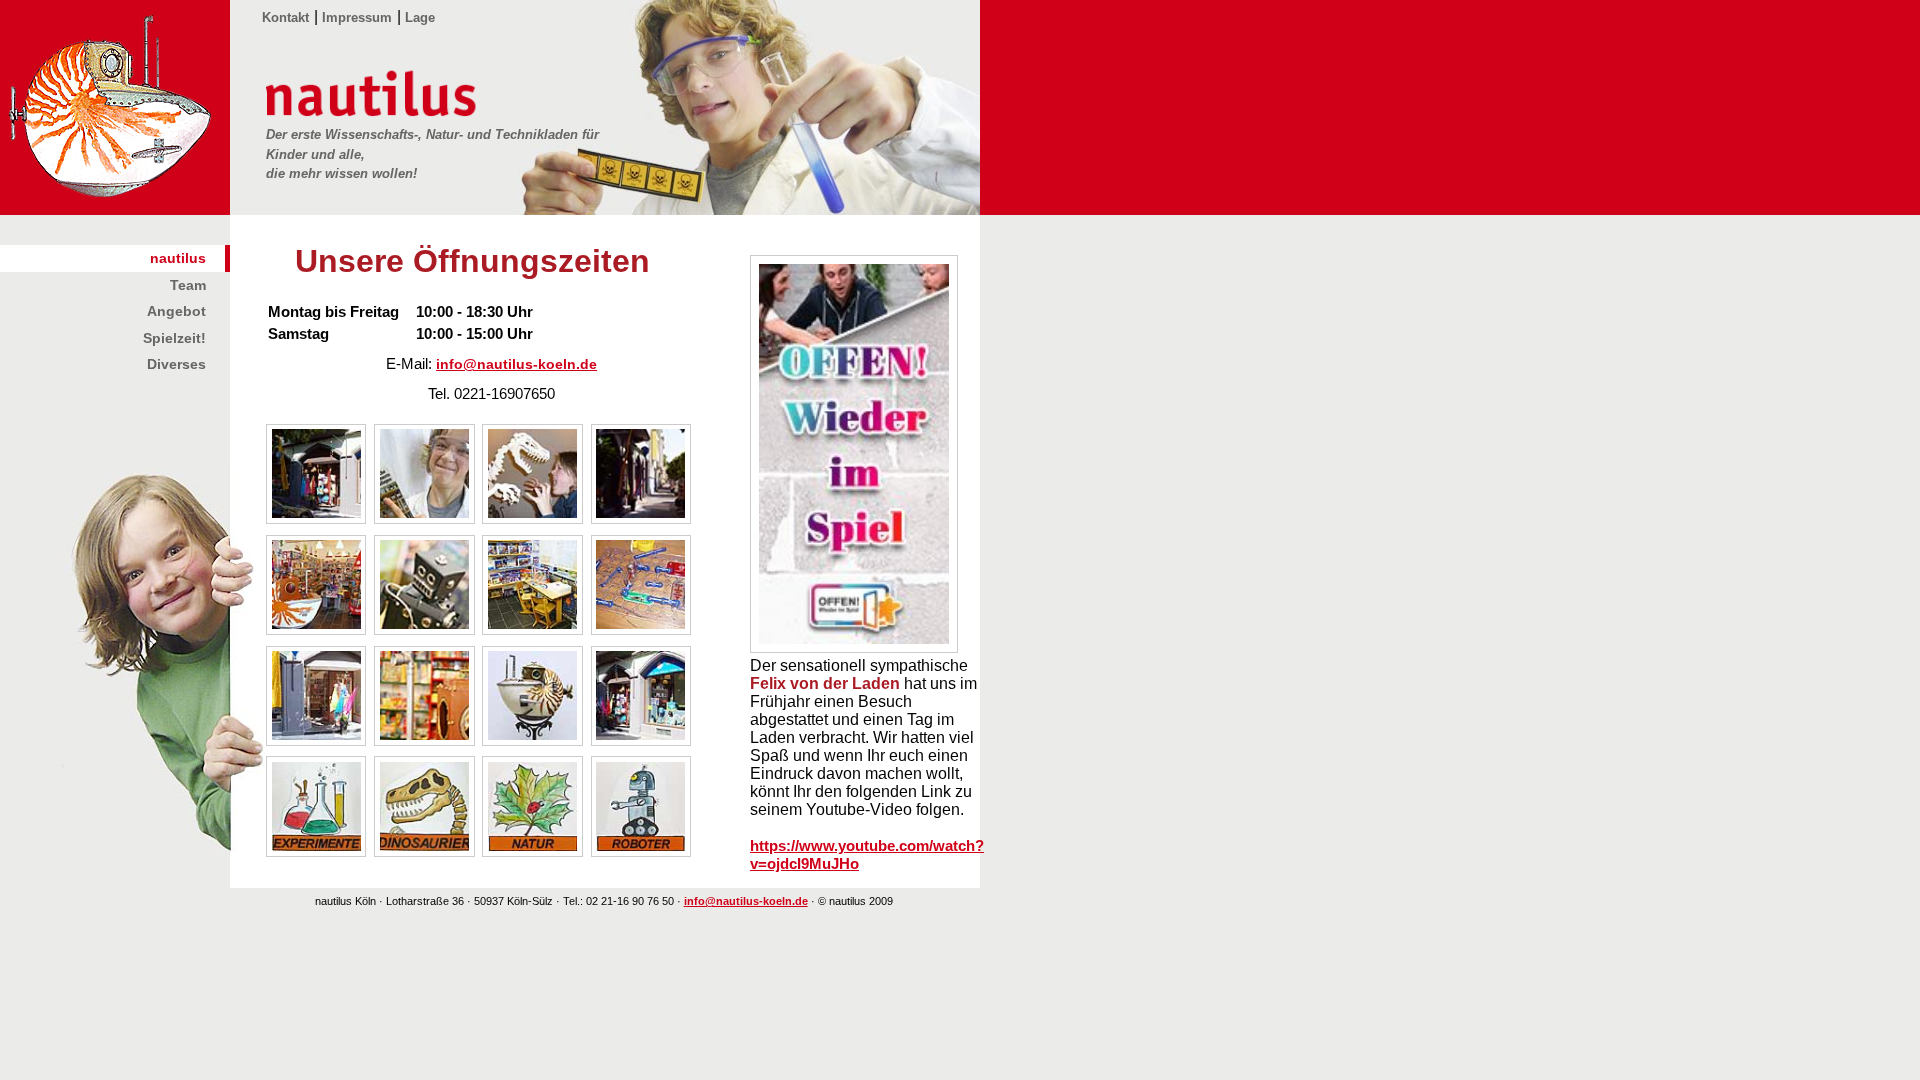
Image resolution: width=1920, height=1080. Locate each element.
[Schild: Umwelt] (534, 851)
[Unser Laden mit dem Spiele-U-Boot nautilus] (318, 629)
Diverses (176, 364)
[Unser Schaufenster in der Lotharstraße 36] (318, 518)
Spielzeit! (174, 338)
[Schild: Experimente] (318, 851)
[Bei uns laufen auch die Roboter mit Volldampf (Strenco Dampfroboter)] (426, 629)
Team (188, 285)
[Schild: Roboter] (643, 851)
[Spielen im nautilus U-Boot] (426, 740)
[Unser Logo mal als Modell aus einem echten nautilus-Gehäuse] (534, 740)
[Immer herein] (318, 740)
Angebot (176, 311)
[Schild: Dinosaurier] (426, 851)
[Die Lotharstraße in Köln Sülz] (643, 518)
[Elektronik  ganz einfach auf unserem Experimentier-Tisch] (643, 629)
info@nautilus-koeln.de (516, 364)
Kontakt (285, 17)
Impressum (357, 17)
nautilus (178, 258)
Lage (420, 17)
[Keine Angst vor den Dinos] (534, 518)
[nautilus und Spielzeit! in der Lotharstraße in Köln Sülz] (643, 740)
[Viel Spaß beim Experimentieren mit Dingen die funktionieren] (426, 518)
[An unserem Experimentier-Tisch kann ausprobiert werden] (534, 629)
